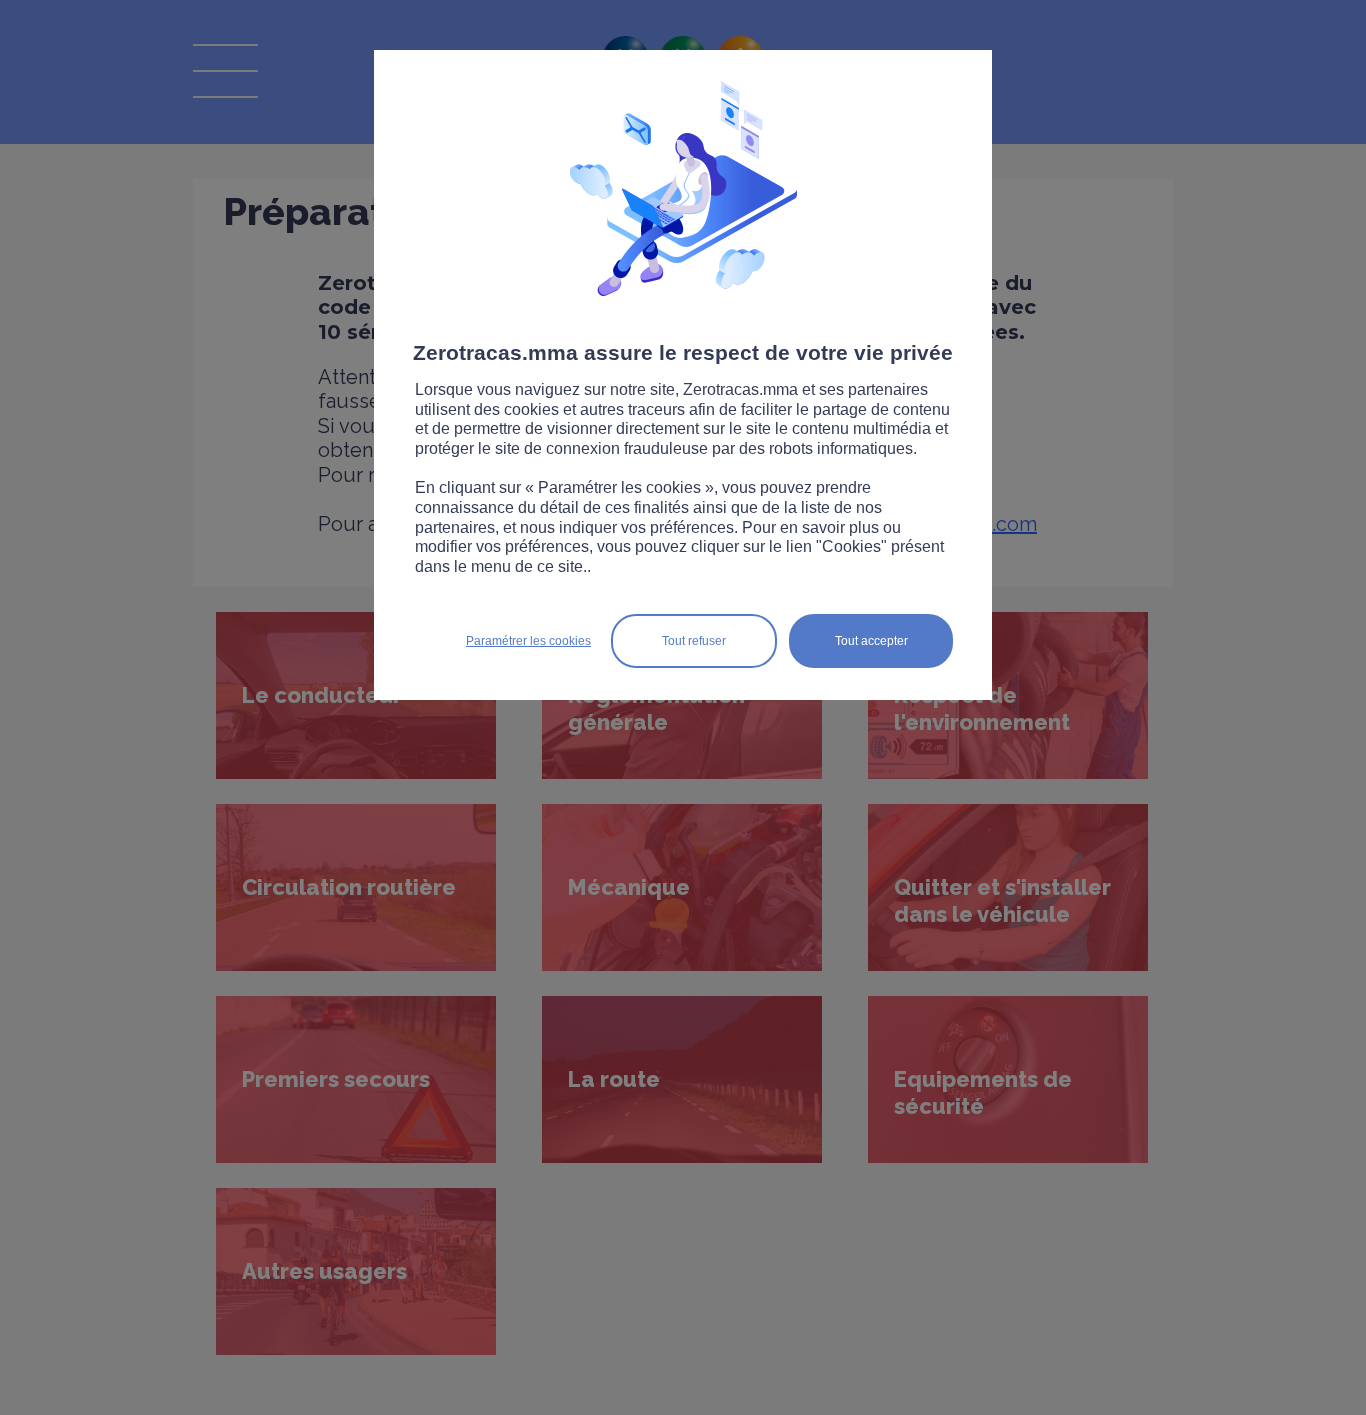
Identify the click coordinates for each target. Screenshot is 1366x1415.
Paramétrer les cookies (528, 641)
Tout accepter (871, 641)
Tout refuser (694, 641)
